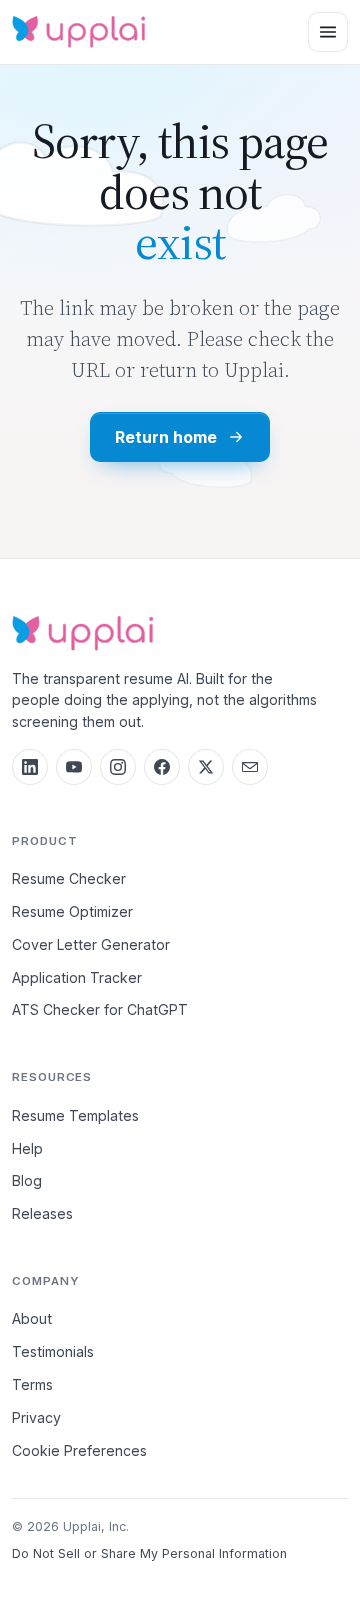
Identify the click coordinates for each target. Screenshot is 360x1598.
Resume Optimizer (72, 911)
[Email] (250, 767)
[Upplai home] (79, 32)
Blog (27, 1180)
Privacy (36, 1417)
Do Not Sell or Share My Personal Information (149, 1553)
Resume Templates (75, 1115)
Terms (32, 1384)
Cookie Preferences (79, 1450)
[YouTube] (74, 767)
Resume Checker (69, 878)
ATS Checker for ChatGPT (100, 1009)
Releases (42, 1213)
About (32, 1318)
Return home (165, 437)
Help (27, 1148)
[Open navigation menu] (328, 32)
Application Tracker (77, 977)
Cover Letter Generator (91, 944)
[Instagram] (118, 767)
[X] (206, 767)
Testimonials (53, 1351)
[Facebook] (162, 767)
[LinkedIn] (30, 767)
